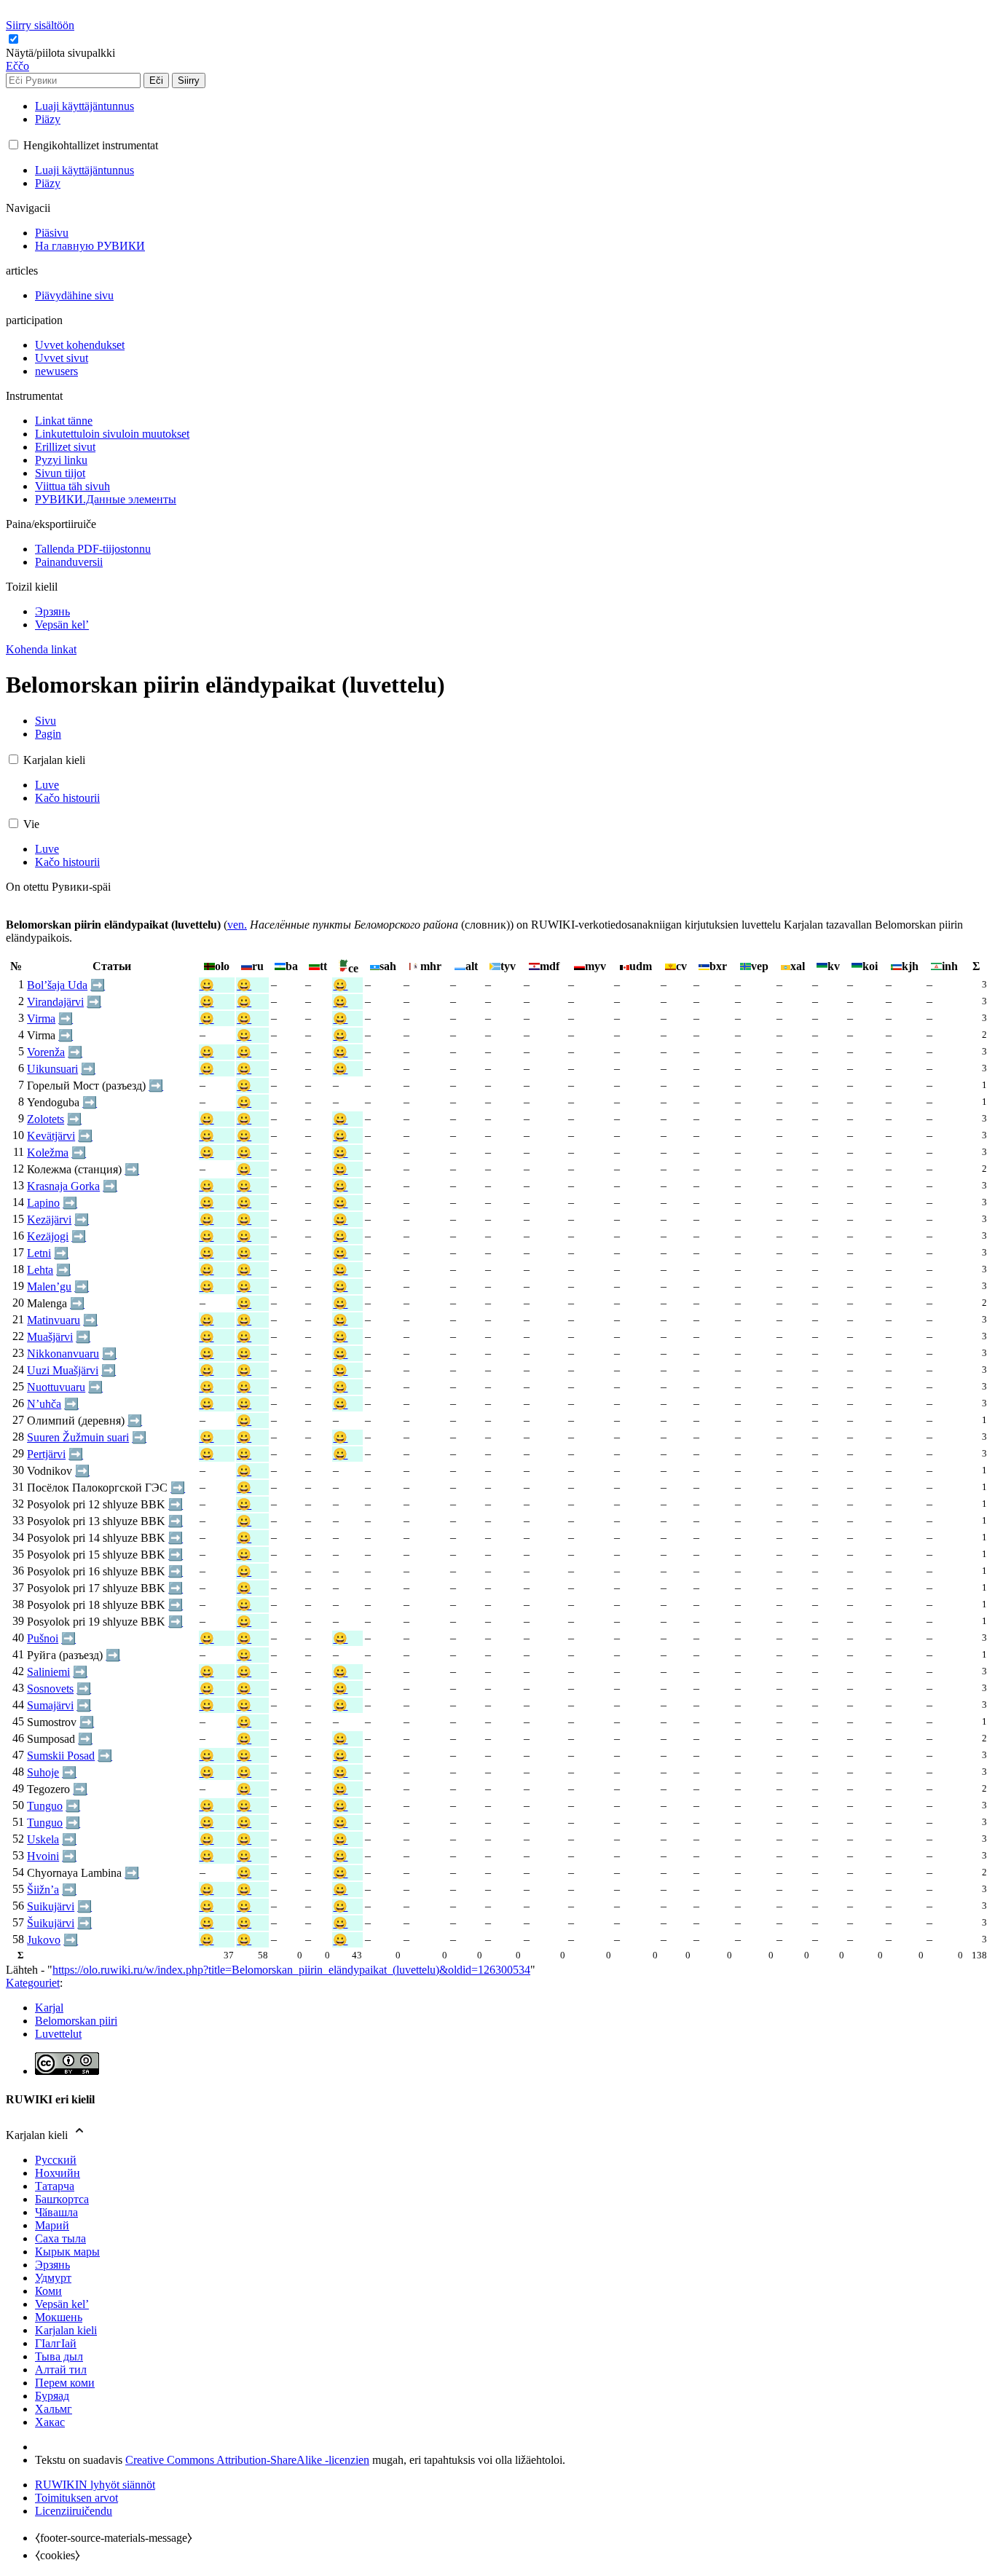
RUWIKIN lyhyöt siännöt (95, 2485)
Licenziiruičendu (74, 2511)
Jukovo (44, 1940)
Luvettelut (58, 2034)
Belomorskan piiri (76, 2021)
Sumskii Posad (61, 1756)
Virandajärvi (55, 1002)
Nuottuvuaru (56, 1387)
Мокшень (59, 2317)
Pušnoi (43, 1638)
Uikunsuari (52, 1069)
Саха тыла (60, 2238)
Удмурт (53, 2278)
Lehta (40, 1270)
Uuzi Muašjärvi (63, 1370)
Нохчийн (58, 2173)
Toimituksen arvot (76, 2498)
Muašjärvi (50, 1337)
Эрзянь (52, 2265)
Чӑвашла (56, 2212)
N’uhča (44, 1404)
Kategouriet (33, 1983)
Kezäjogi (48, 1236)
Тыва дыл (59, 2356)
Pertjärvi (46, 1454)
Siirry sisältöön (40, 25)
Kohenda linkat (41, 649)
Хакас (50, 2422)
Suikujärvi (51, 1906)
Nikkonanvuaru (63, 1354)
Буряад (52, 2396)
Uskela (43, 1839)
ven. (237, 925)
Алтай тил (61, 2370)
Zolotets (46, 1119)
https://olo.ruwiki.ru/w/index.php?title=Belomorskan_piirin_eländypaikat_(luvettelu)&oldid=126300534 (291, 1970)
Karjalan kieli (66, 2330)
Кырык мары (67, 2252)
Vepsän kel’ (62, 2304)
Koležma (48, 1153)
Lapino (43, 1203)
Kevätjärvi (51, 1136)
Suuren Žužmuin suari (78, 1437)
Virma (41, 1019)
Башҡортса (62, 2199)
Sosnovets (50, 1689)
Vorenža (46, 1052)
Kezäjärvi (49, 1220)
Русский (56, 2160)
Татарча (55, 2186)
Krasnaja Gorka (63, 1186)
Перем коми (65, 2383)
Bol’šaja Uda (57, 985)
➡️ (98, 985)
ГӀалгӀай (56, 2343)
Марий (52, 2225)
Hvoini (43, 1856)
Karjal (49, 2008)
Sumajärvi (50, 1705)
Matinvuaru (54, 1320)
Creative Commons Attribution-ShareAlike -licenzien (247, 2460)
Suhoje (43, 1772)
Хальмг (54, 2409)
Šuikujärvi (51, 1923)
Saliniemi (48, 1672)
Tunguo (45, 1806)
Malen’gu (49, 1287)
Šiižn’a (43, 1890)
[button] (62, 53)
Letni (39, 1253)
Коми (48, 2291)
